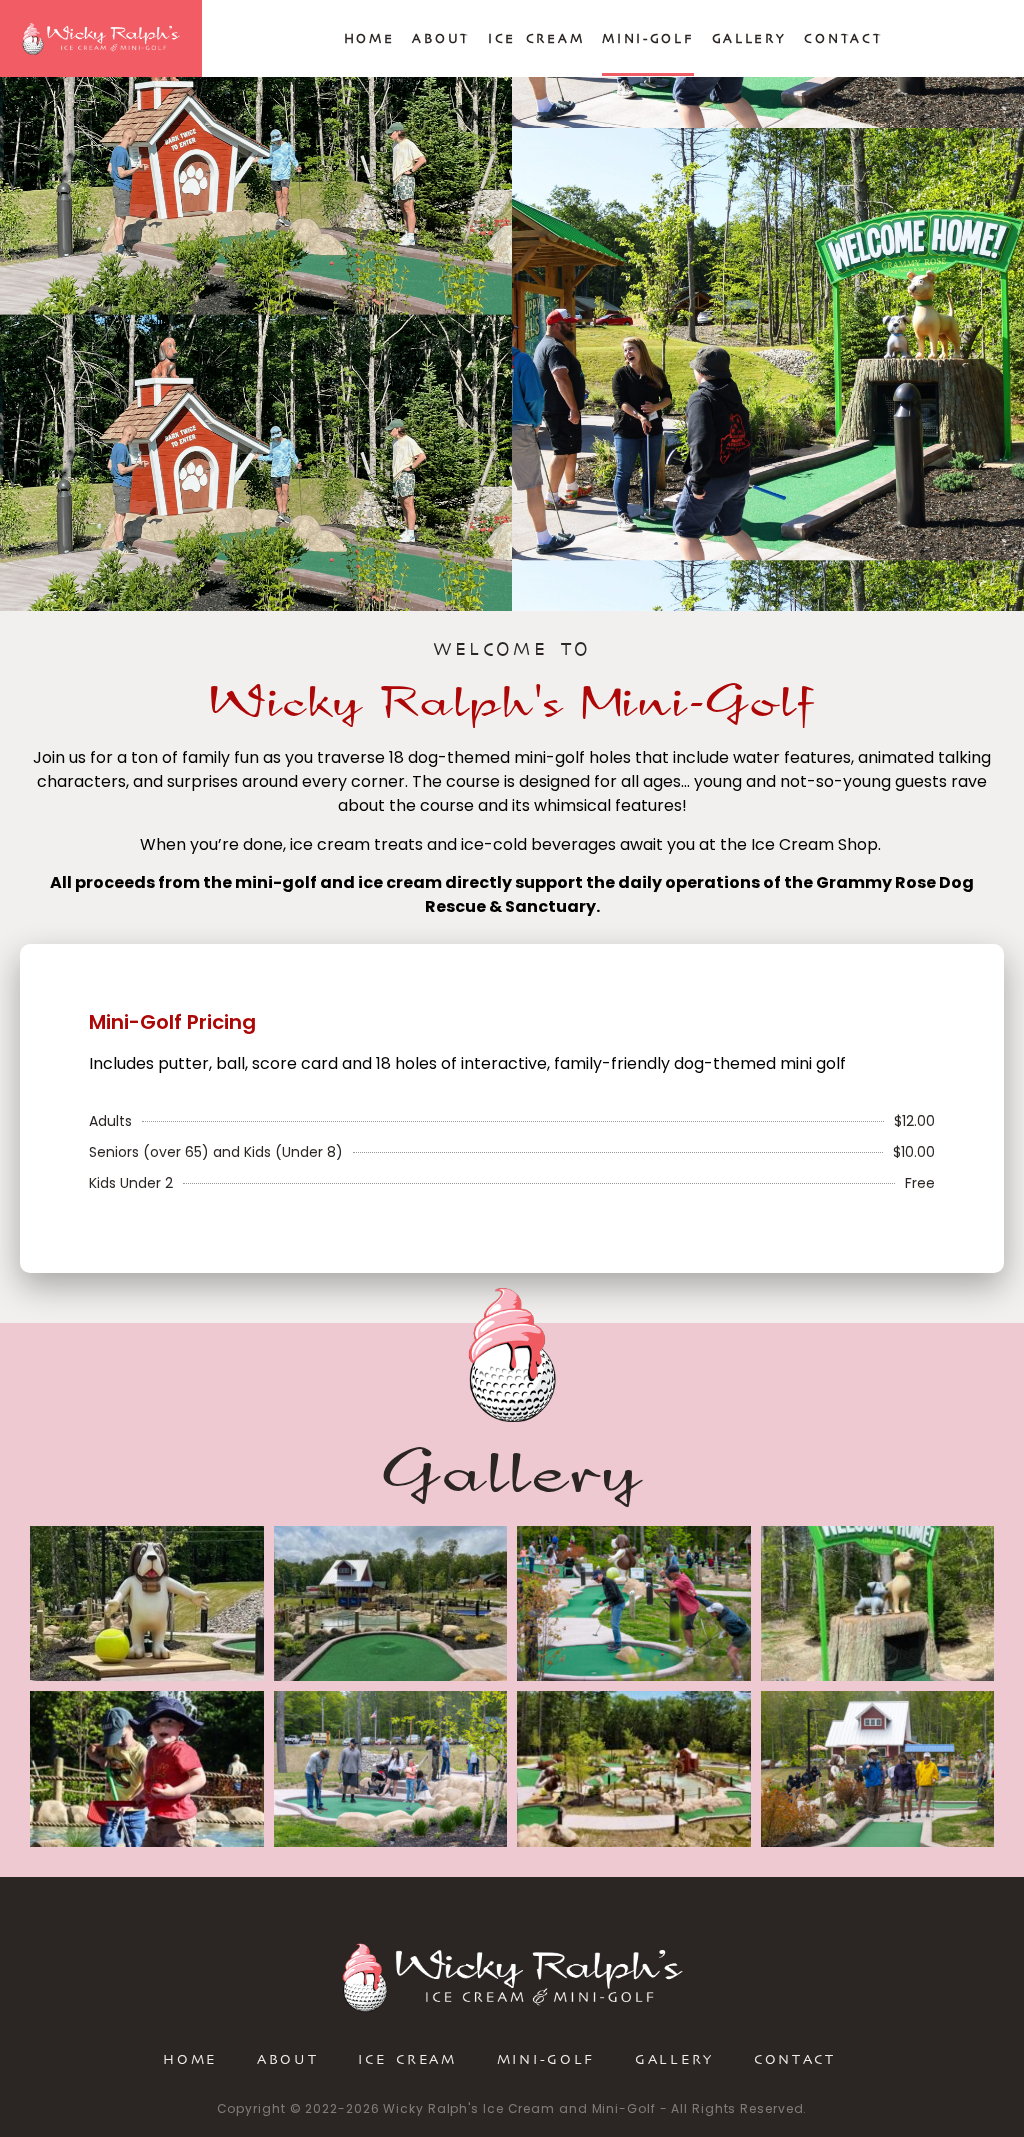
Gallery (749, 38)
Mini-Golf (647, 38)
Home (369, 38)
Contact (843, 38)
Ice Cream (536, 38)
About (441, 38)
